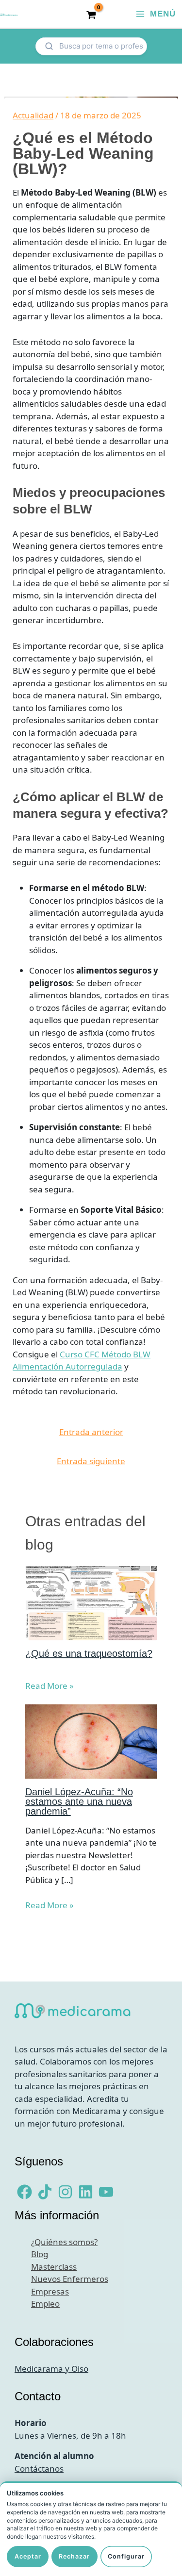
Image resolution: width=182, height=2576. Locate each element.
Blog (40, 2254)
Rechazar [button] (74, 2556)
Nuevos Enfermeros (70, 2279)
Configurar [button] (126, 2556)
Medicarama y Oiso (51, 2369)
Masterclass (54, 2267)
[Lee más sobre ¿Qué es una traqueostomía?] (91, 1602)
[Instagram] (65, 2192)
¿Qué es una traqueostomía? (89, 1653)
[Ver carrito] (91, 14)
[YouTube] (106, 2192)
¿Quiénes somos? (64, 2242)
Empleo (45, 2304)
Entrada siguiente (91, 1461)
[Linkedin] (86, 2192)
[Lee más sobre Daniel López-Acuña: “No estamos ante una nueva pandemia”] (91, 1741)
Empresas (50, 2291)
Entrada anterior (91, 1432)
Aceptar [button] (28, 2556)
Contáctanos (39, 2469)
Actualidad (33, 115)
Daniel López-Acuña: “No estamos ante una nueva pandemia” (79, 1801)
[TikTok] (45, 2192)
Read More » (50, 1686)
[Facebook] (25, 2192)
